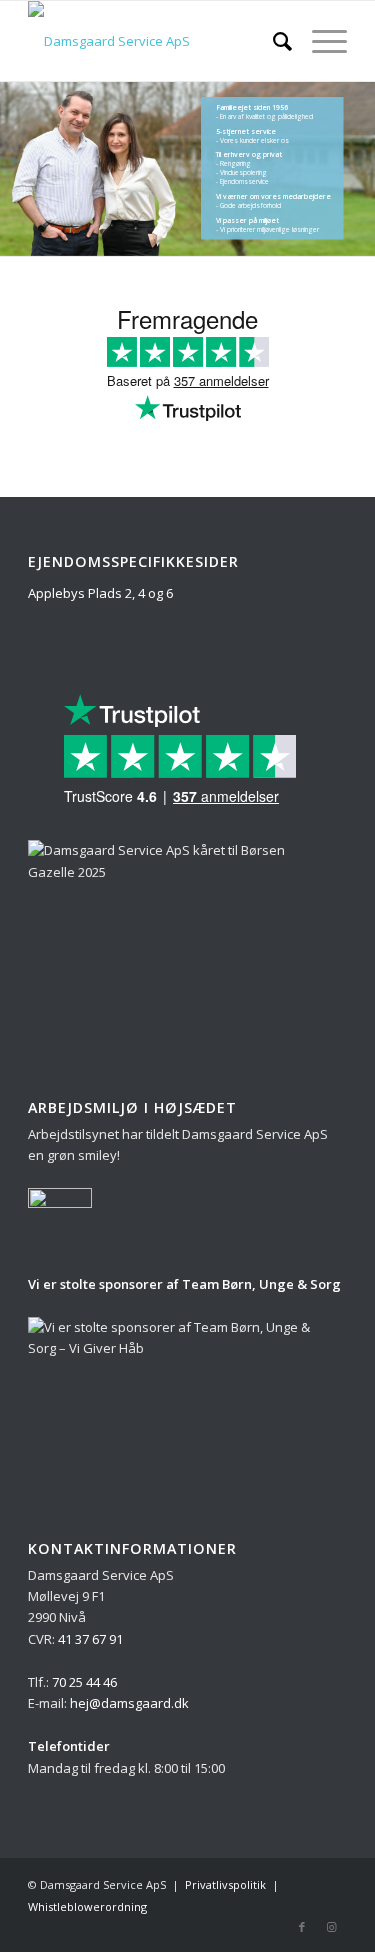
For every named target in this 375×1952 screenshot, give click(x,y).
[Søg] (272, 41)
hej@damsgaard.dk (129, 1703)
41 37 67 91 (90, 1639)
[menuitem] (272, 41)
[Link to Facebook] (302, 1927)
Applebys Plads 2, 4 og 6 (100, 593)
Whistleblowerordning (87, 1906)
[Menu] (319, 41)
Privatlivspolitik (225, 1884)
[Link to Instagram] (332, 1927)
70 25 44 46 (84, 1682)
